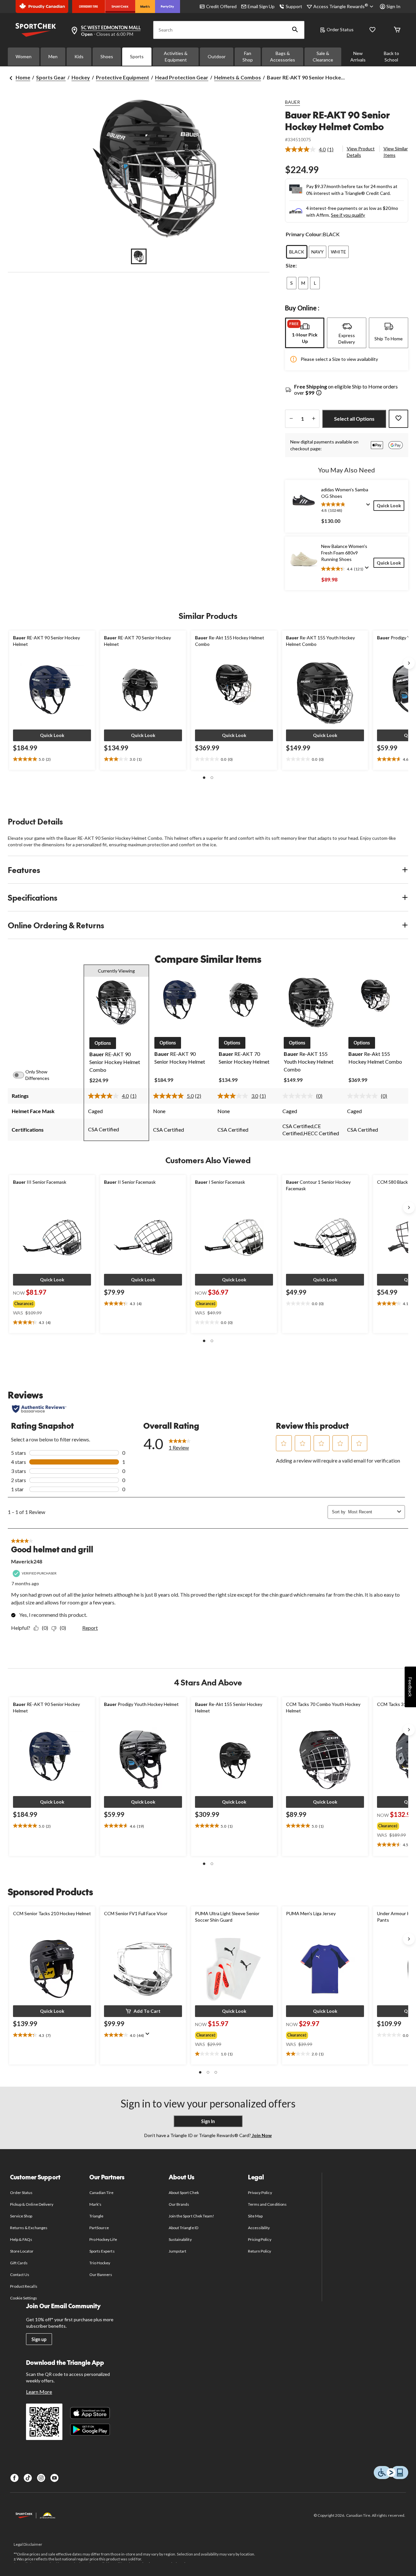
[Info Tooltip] (319, 393)
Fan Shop (248, 56)
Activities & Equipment (176, 56)
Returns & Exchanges (29, 2228)
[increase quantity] (313, 419)
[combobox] (371, 1512)
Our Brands (179, 2204)
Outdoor (217, 56)
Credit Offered (221, 6)
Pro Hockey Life (103, 2239)
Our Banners (101, 2275)
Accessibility (259, 2228)
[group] (47, 1302)
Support (294, 6)
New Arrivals (358, 56)
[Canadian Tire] (89, 7)
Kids (79, 56)
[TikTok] (28, 2478)
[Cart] (397, 30)
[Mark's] (145, 7)
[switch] (22, 1075)
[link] (312, 149)
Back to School (391, 56)
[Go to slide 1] (139, 256)
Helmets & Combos (238, 77)
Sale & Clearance (323, 56)
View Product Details (361, 152)
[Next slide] (409, 663)
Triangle (96, 2216)
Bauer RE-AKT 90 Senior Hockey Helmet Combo (337, 121)
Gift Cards (19, 2263)
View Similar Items (396, 152)
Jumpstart (177, 2251)
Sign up (39, 2339)
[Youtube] (54, 2478)
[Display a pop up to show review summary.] (370, 507)
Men (53, 56)
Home (23, 77)
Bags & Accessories (283, 56)
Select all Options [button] (354, 419)
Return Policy (260, 2251)
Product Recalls (24, 2286)
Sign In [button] (393, 6)
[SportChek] (120, 7)
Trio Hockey (100, 2263)
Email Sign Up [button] (261, 6)
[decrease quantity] (291, 419)
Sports (137, 56)
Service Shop (21, 2216)
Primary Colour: (304, 234)
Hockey (81, 77)
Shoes (107, 56)
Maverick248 (27, 1561)
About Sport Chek (184, 2193)
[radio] (297, 252)
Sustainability (180, 2239)
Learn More (39, 2392)
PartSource (99, 2228)
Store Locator (22, 2251)
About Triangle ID (183, 2228)
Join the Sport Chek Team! (191, 2216)
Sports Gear (51, 77)
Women (24, 56)
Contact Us (20, 2275)
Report (90, 1628)
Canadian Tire (102, 2193)
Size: (291, 265)
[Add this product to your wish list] (398, 419)
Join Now (261, 2135)
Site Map (255, 2216)
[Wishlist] (372, 30)
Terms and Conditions (267, 2204)
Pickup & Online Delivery (32, 2204)
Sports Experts (102, 2251)
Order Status (340, 29)
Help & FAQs (21, 2239)
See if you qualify (348, 215)
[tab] (305, 333)
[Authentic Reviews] (39, 1409)
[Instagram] (41, 2478)
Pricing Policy (260, 2239)
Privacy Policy (260, 2193)
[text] (52, 759)
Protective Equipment (123, 77)
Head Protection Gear (182, 77)
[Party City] (168, 7)
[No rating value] (299, 1096)
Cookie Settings (24, 2298)
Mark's (95, 2204)
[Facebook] (14, 2478)
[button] (295, 30)
